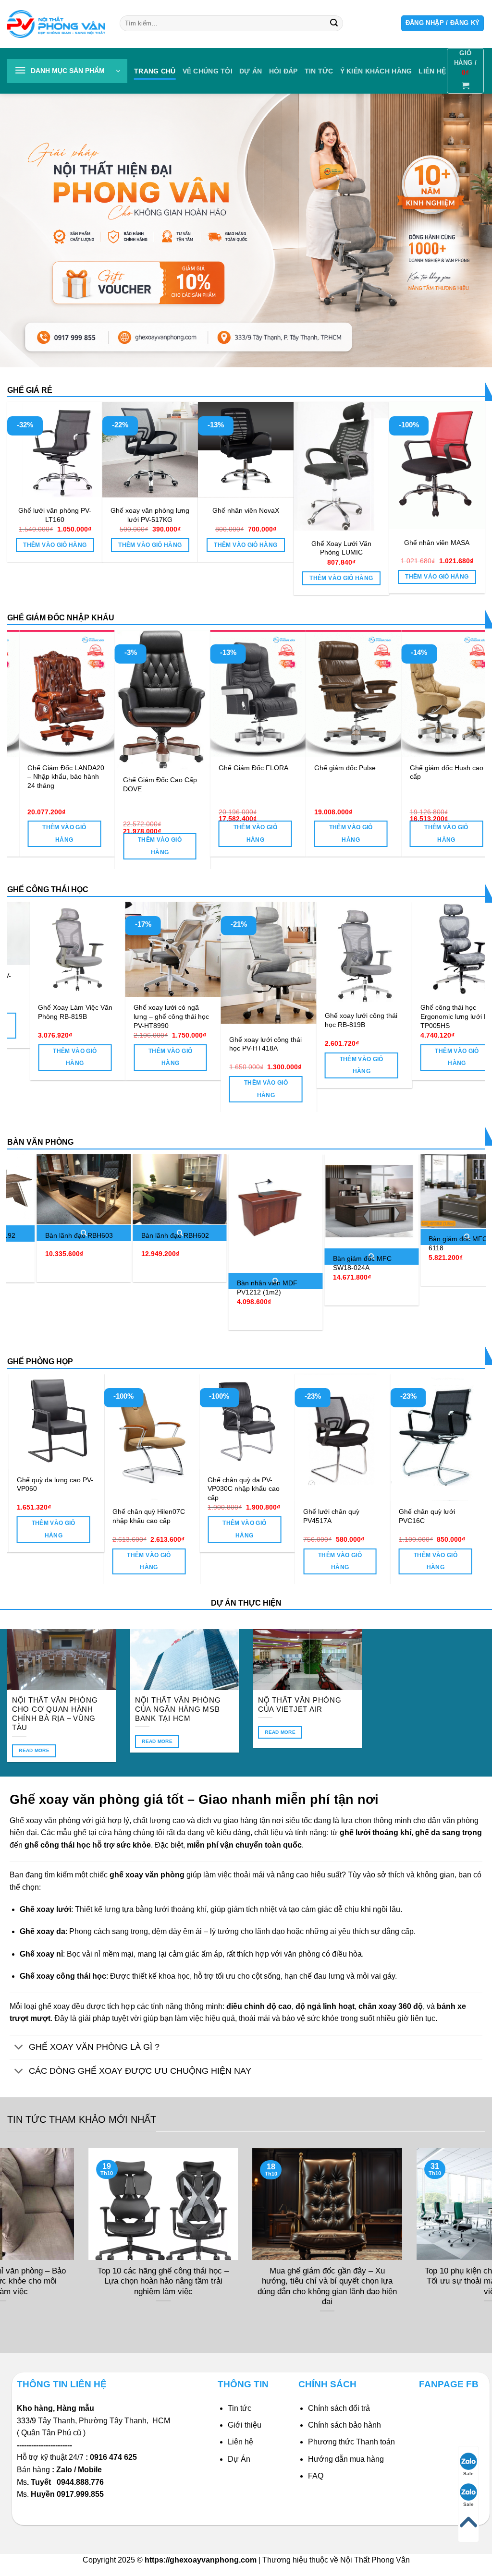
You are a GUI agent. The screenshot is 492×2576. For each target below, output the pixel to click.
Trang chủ (155, 71)
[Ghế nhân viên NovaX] (246, 450)
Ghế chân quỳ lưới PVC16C (124, 1516)
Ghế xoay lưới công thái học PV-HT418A (200, 1044)
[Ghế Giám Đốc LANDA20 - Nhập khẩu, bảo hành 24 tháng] (288, 694)
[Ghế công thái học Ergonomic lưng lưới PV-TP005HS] (394, 949)
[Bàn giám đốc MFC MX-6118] (371, 1191)
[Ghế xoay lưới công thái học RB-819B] (299, 953)
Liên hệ (240, 2442)
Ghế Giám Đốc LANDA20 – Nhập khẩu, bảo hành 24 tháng (287, 777)
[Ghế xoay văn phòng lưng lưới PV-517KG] (150, 450)
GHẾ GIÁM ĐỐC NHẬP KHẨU (61, 618)
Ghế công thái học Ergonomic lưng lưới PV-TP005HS (392, 1016)
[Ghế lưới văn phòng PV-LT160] (55, 450)
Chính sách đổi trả (339, 2408)
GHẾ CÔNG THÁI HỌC (48, 889)
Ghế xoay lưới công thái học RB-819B (295, 1020)
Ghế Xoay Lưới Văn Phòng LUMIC (341, 548)
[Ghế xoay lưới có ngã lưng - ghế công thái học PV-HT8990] (108, 949)
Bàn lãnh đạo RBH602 (79, 1235)
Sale (468, 2473)
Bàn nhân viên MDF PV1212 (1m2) (171, 1288)
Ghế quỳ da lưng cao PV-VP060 (325, 1484)
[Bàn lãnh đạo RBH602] (84, 1190)
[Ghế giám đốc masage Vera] (97, 694)
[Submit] (334, 24)
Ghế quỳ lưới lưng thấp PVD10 (226, 1484)
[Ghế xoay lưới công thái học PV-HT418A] (203, 965)
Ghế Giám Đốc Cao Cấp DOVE (381, 784)
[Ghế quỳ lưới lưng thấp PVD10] (230, 1421)
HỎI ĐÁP (283, 71)
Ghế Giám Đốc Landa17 (190, 768)
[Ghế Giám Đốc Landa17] (193, 694)
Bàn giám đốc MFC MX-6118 (369, 1243)
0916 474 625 (114, 2457)
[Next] (463, 726)
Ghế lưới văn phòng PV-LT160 (55, 515)
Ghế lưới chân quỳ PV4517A (28, 1516)
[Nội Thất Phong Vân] (56, 24)
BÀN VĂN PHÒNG (40, 1142)
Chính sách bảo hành (344, 2425)
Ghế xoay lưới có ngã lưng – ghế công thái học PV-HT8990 (106, 1016)
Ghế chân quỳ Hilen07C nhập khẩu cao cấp (418, 1516)
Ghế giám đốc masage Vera (92, 772)
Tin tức (319, 71)
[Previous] (29, 726)
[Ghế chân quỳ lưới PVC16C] (135, 1437)
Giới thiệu (245, 2425)
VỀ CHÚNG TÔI (208, 71)
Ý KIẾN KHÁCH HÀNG (376, 71)
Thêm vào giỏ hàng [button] (55, 545)
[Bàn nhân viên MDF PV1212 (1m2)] (179, 1214)
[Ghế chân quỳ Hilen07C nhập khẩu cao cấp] (422, 1437)
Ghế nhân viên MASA (437, 543)
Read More (34, 1750)
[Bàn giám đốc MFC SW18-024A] (275, 1201)
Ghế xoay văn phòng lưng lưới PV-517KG (150, 515)
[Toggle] (19, 2048)
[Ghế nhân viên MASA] (437, 466)
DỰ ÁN (251, 71)
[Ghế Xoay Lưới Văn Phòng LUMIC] (341, 466)
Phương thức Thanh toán (351, 2442)
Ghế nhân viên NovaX (246, 510)
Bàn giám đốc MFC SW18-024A (266, 1263)
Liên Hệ (432, 71)
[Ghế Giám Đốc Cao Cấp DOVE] (384, 700)
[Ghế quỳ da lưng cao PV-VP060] (326, 1421)
